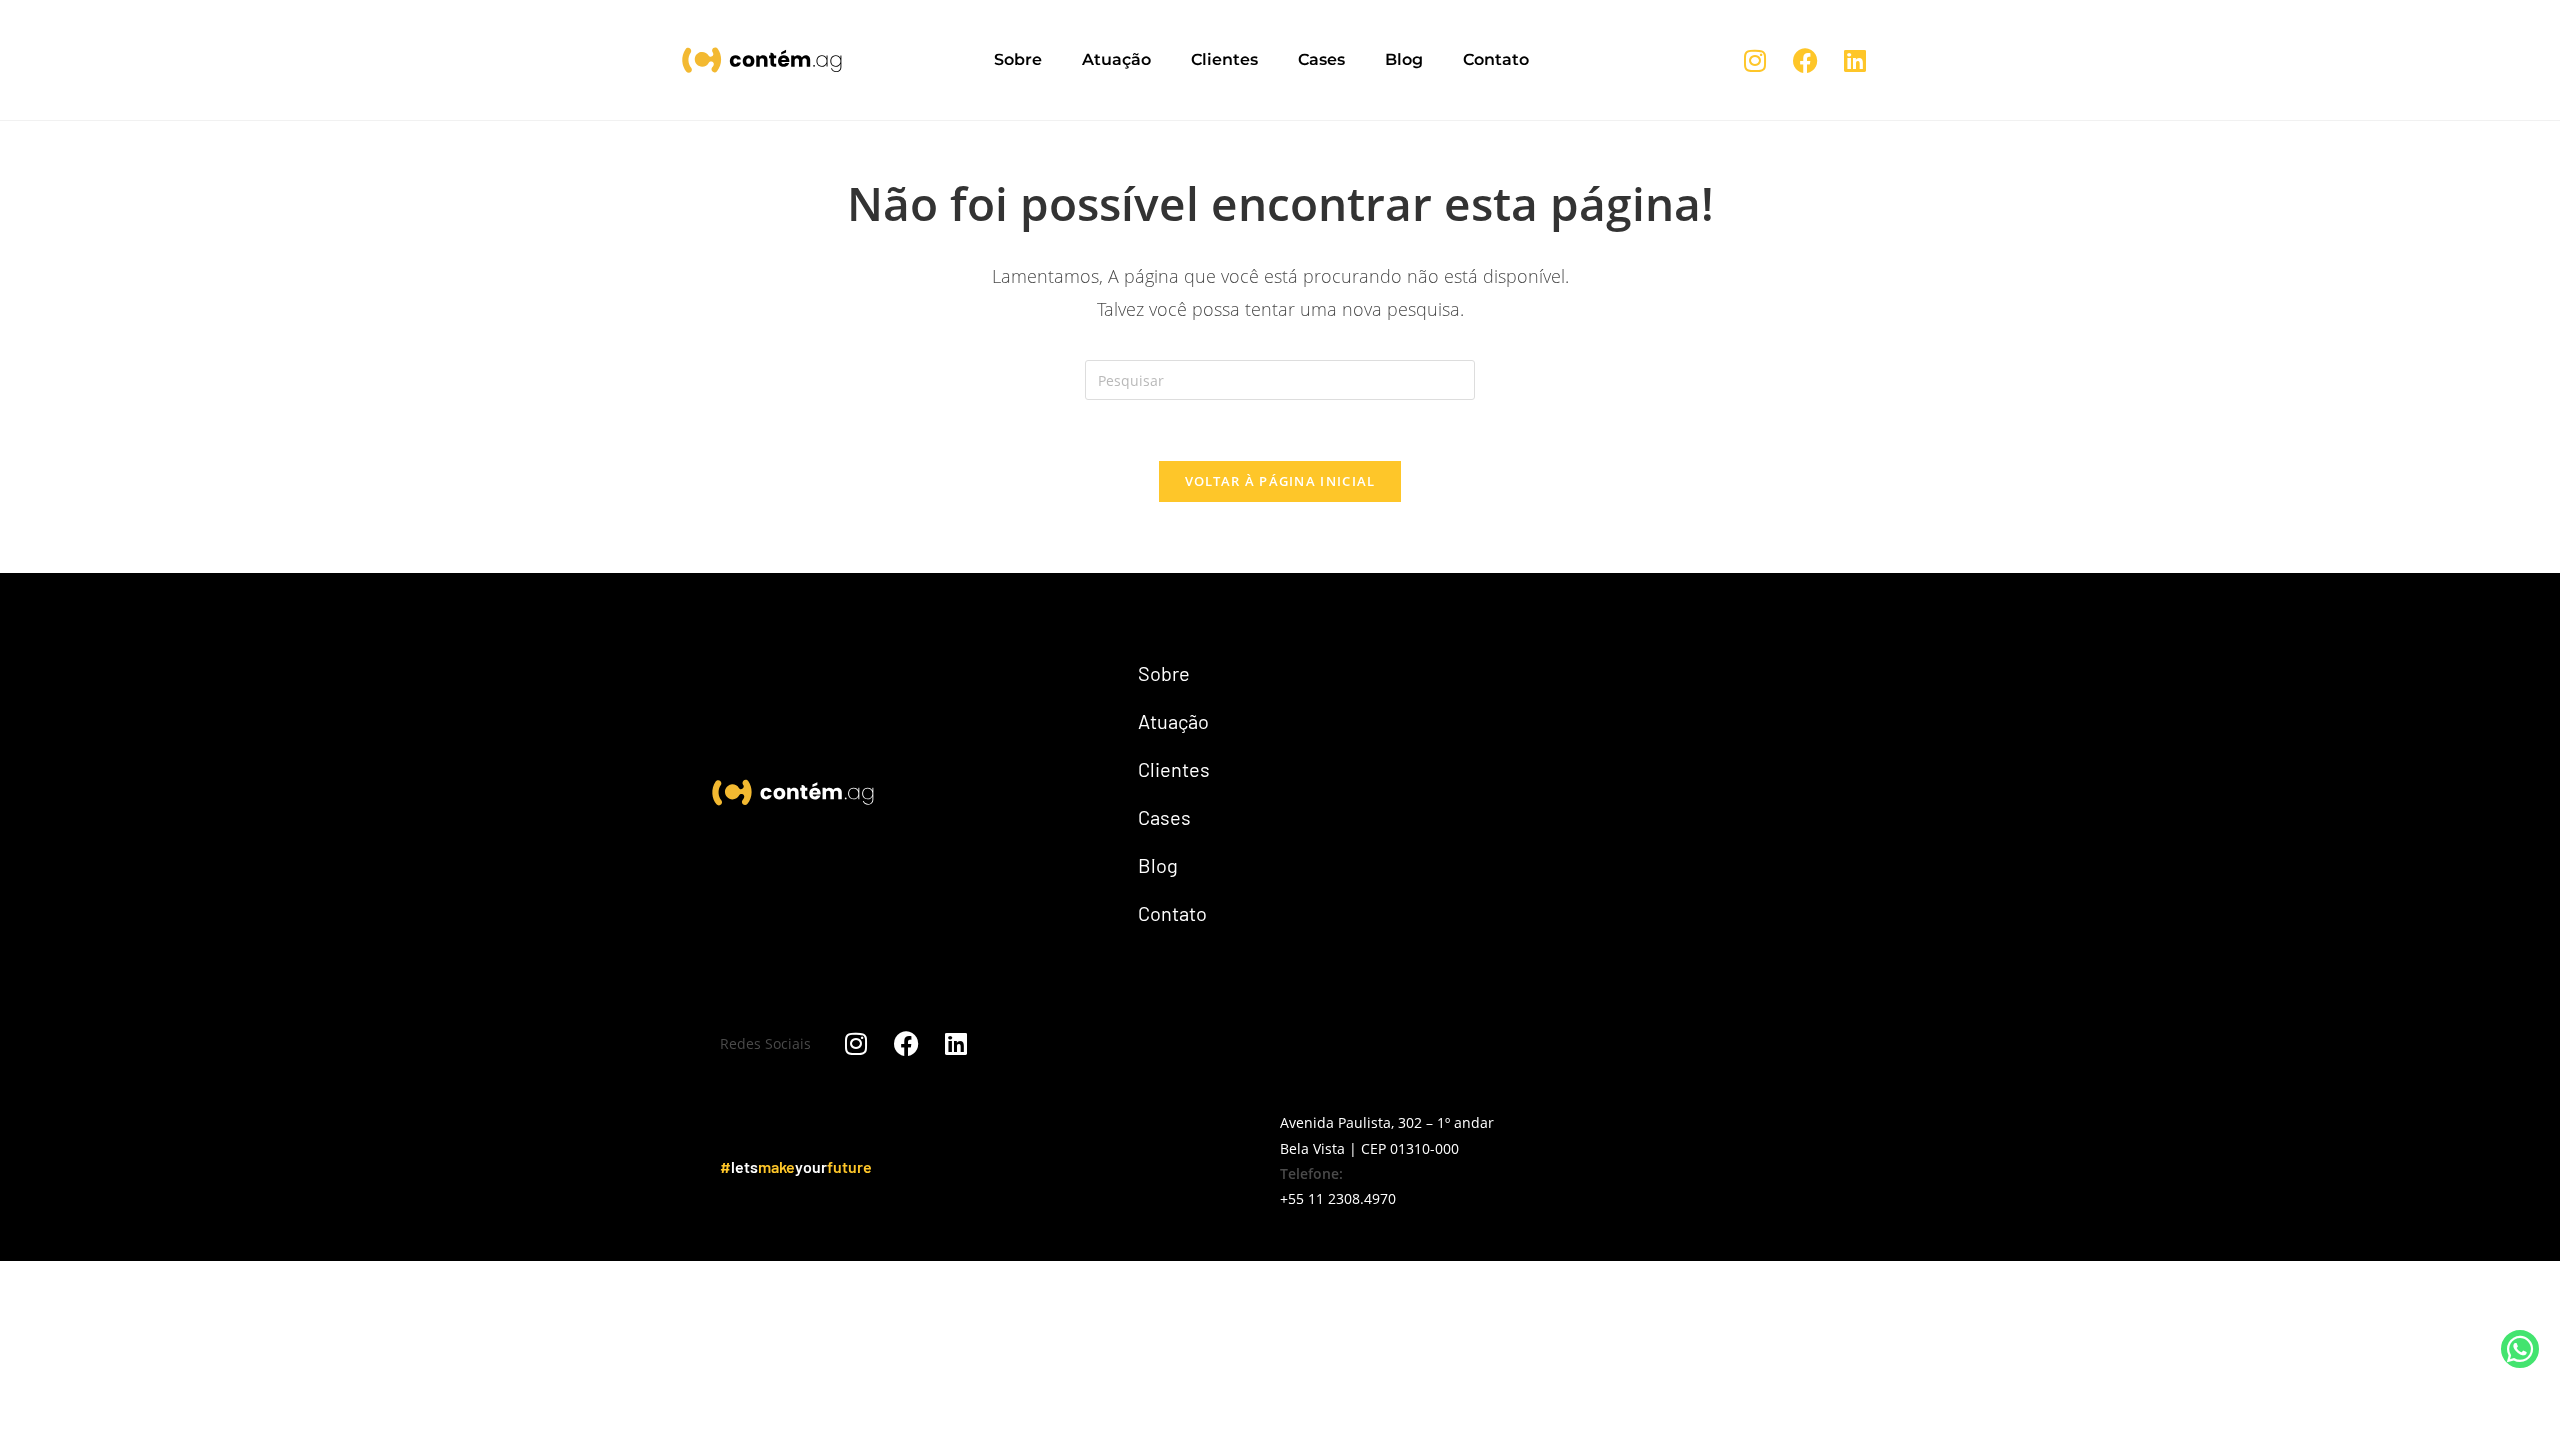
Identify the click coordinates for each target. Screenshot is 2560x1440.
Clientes (1224, 59)
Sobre (1018, 59)
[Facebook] (1805, 60)
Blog (1404, 59)
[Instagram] (1755, 60)
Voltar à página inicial (1280, 481)
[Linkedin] (1855, 60)
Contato (1496, 59)
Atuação (1116, 59)
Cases (1321, 59)
